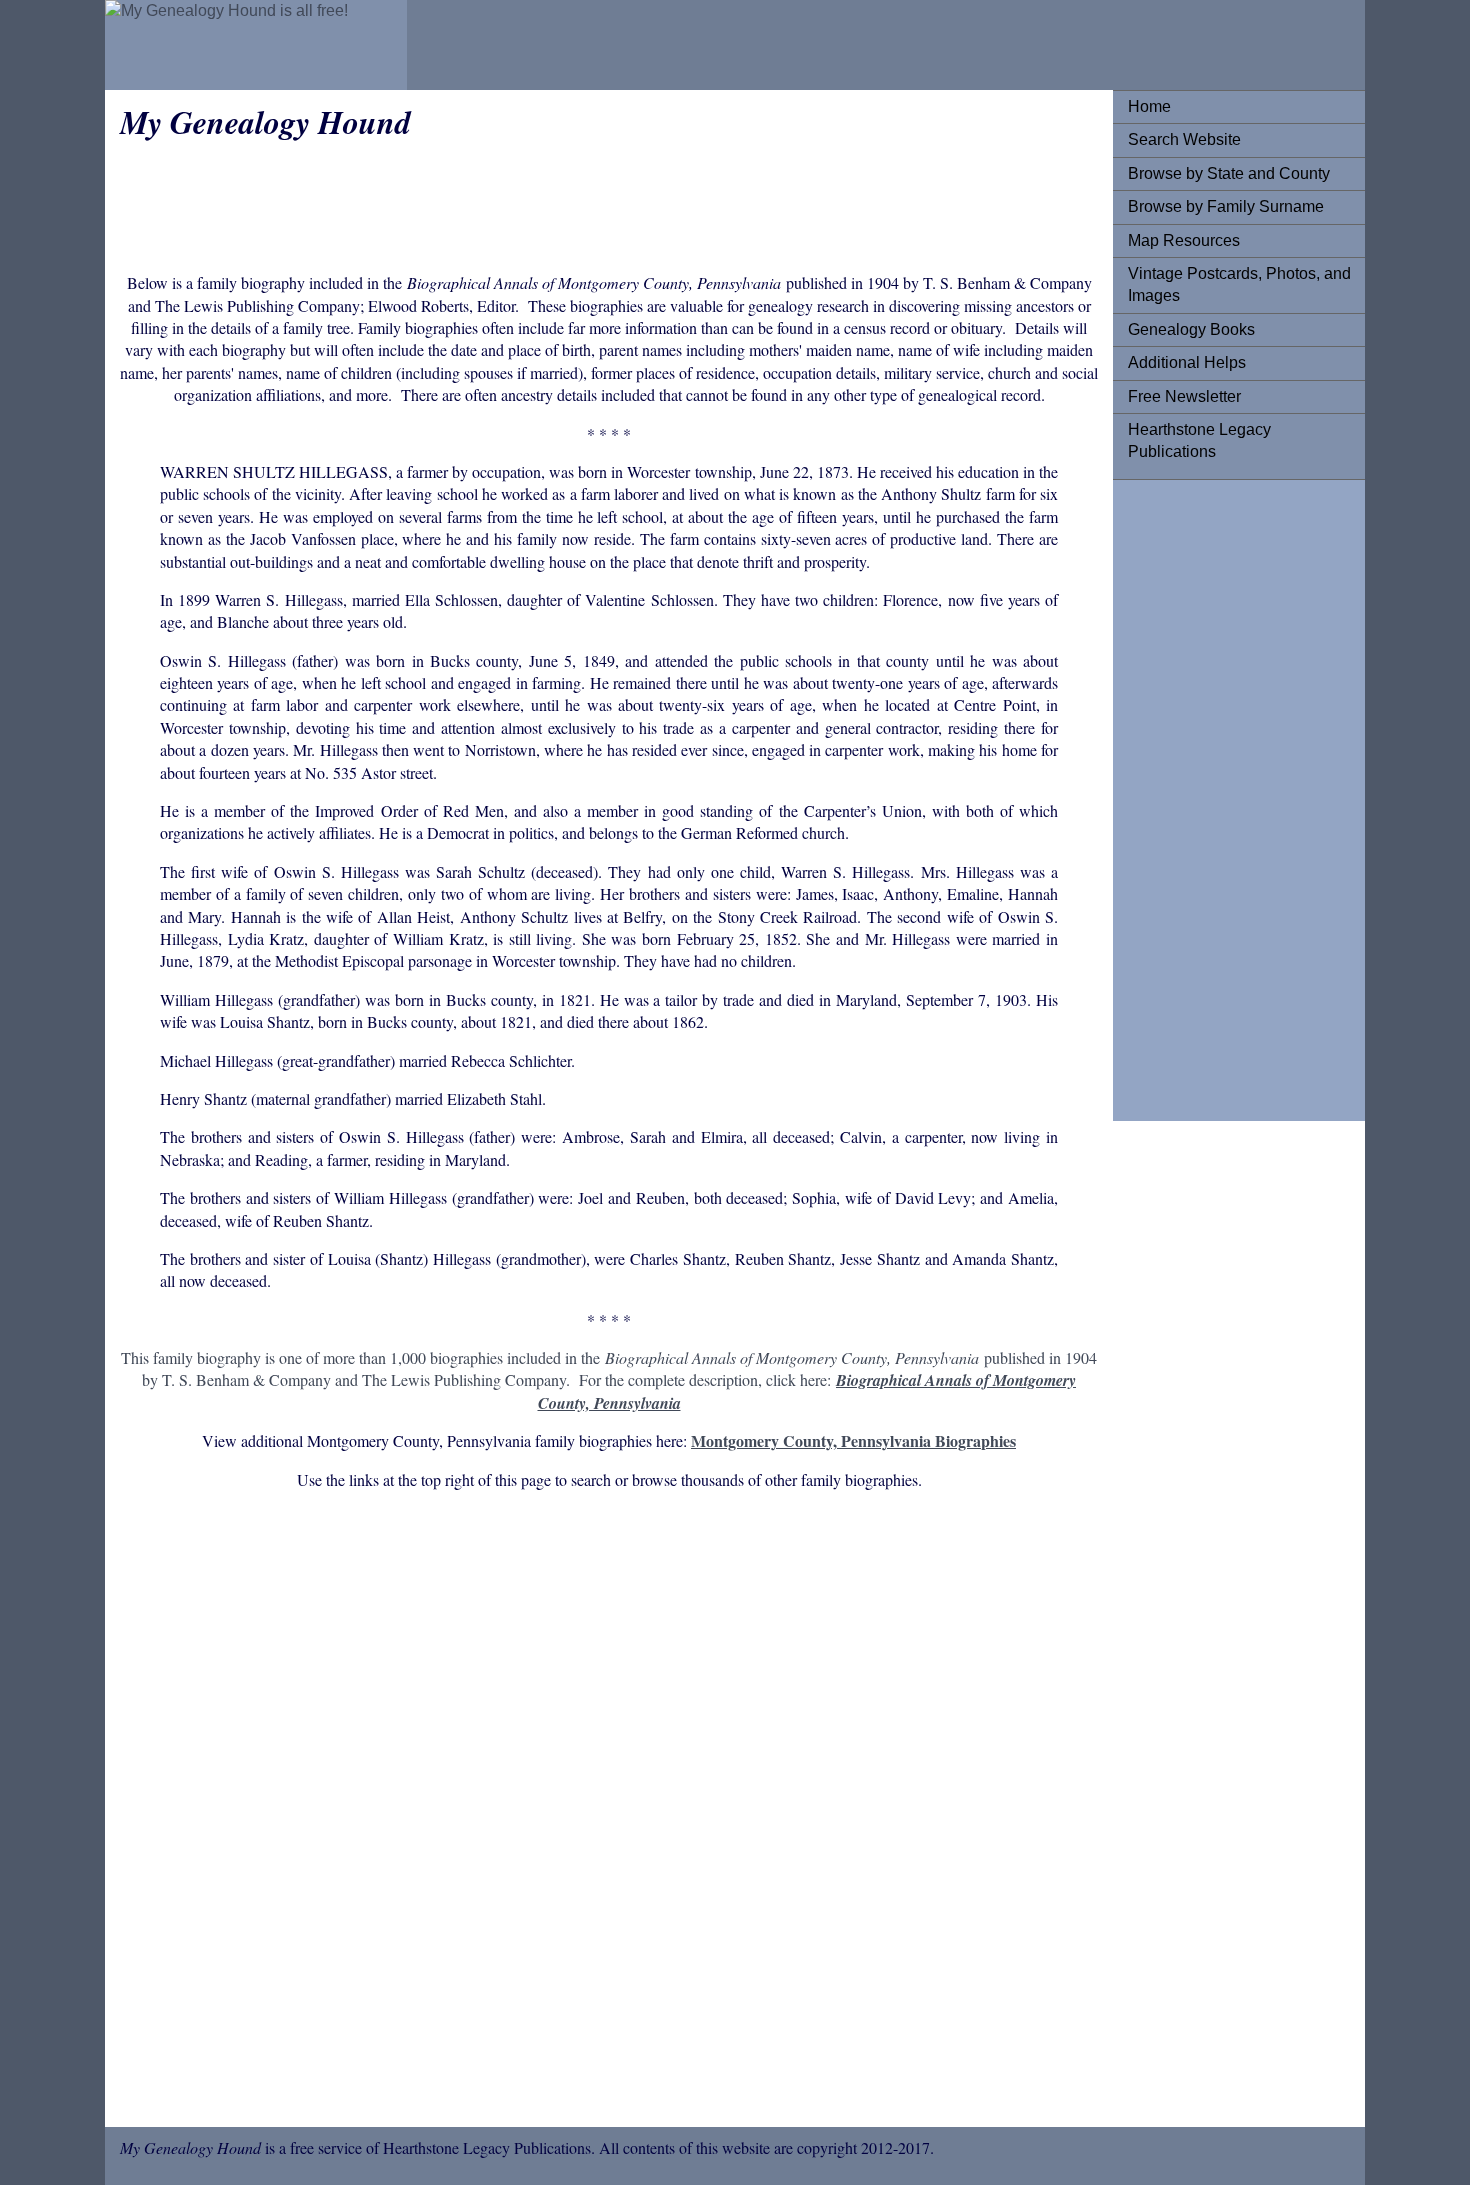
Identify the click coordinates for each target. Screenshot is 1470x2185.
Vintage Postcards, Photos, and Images (1239, 284)
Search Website (1184, 139)
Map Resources (1184, 240)
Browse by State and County (1229, 173)
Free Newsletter (1184, 396)
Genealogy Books (1191, 329)
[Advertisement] (1208, 795)
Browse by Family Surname (1226, 206)
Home (1149, 106)
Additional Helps (1187, 362)
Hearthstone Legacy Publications (1199, 440)
